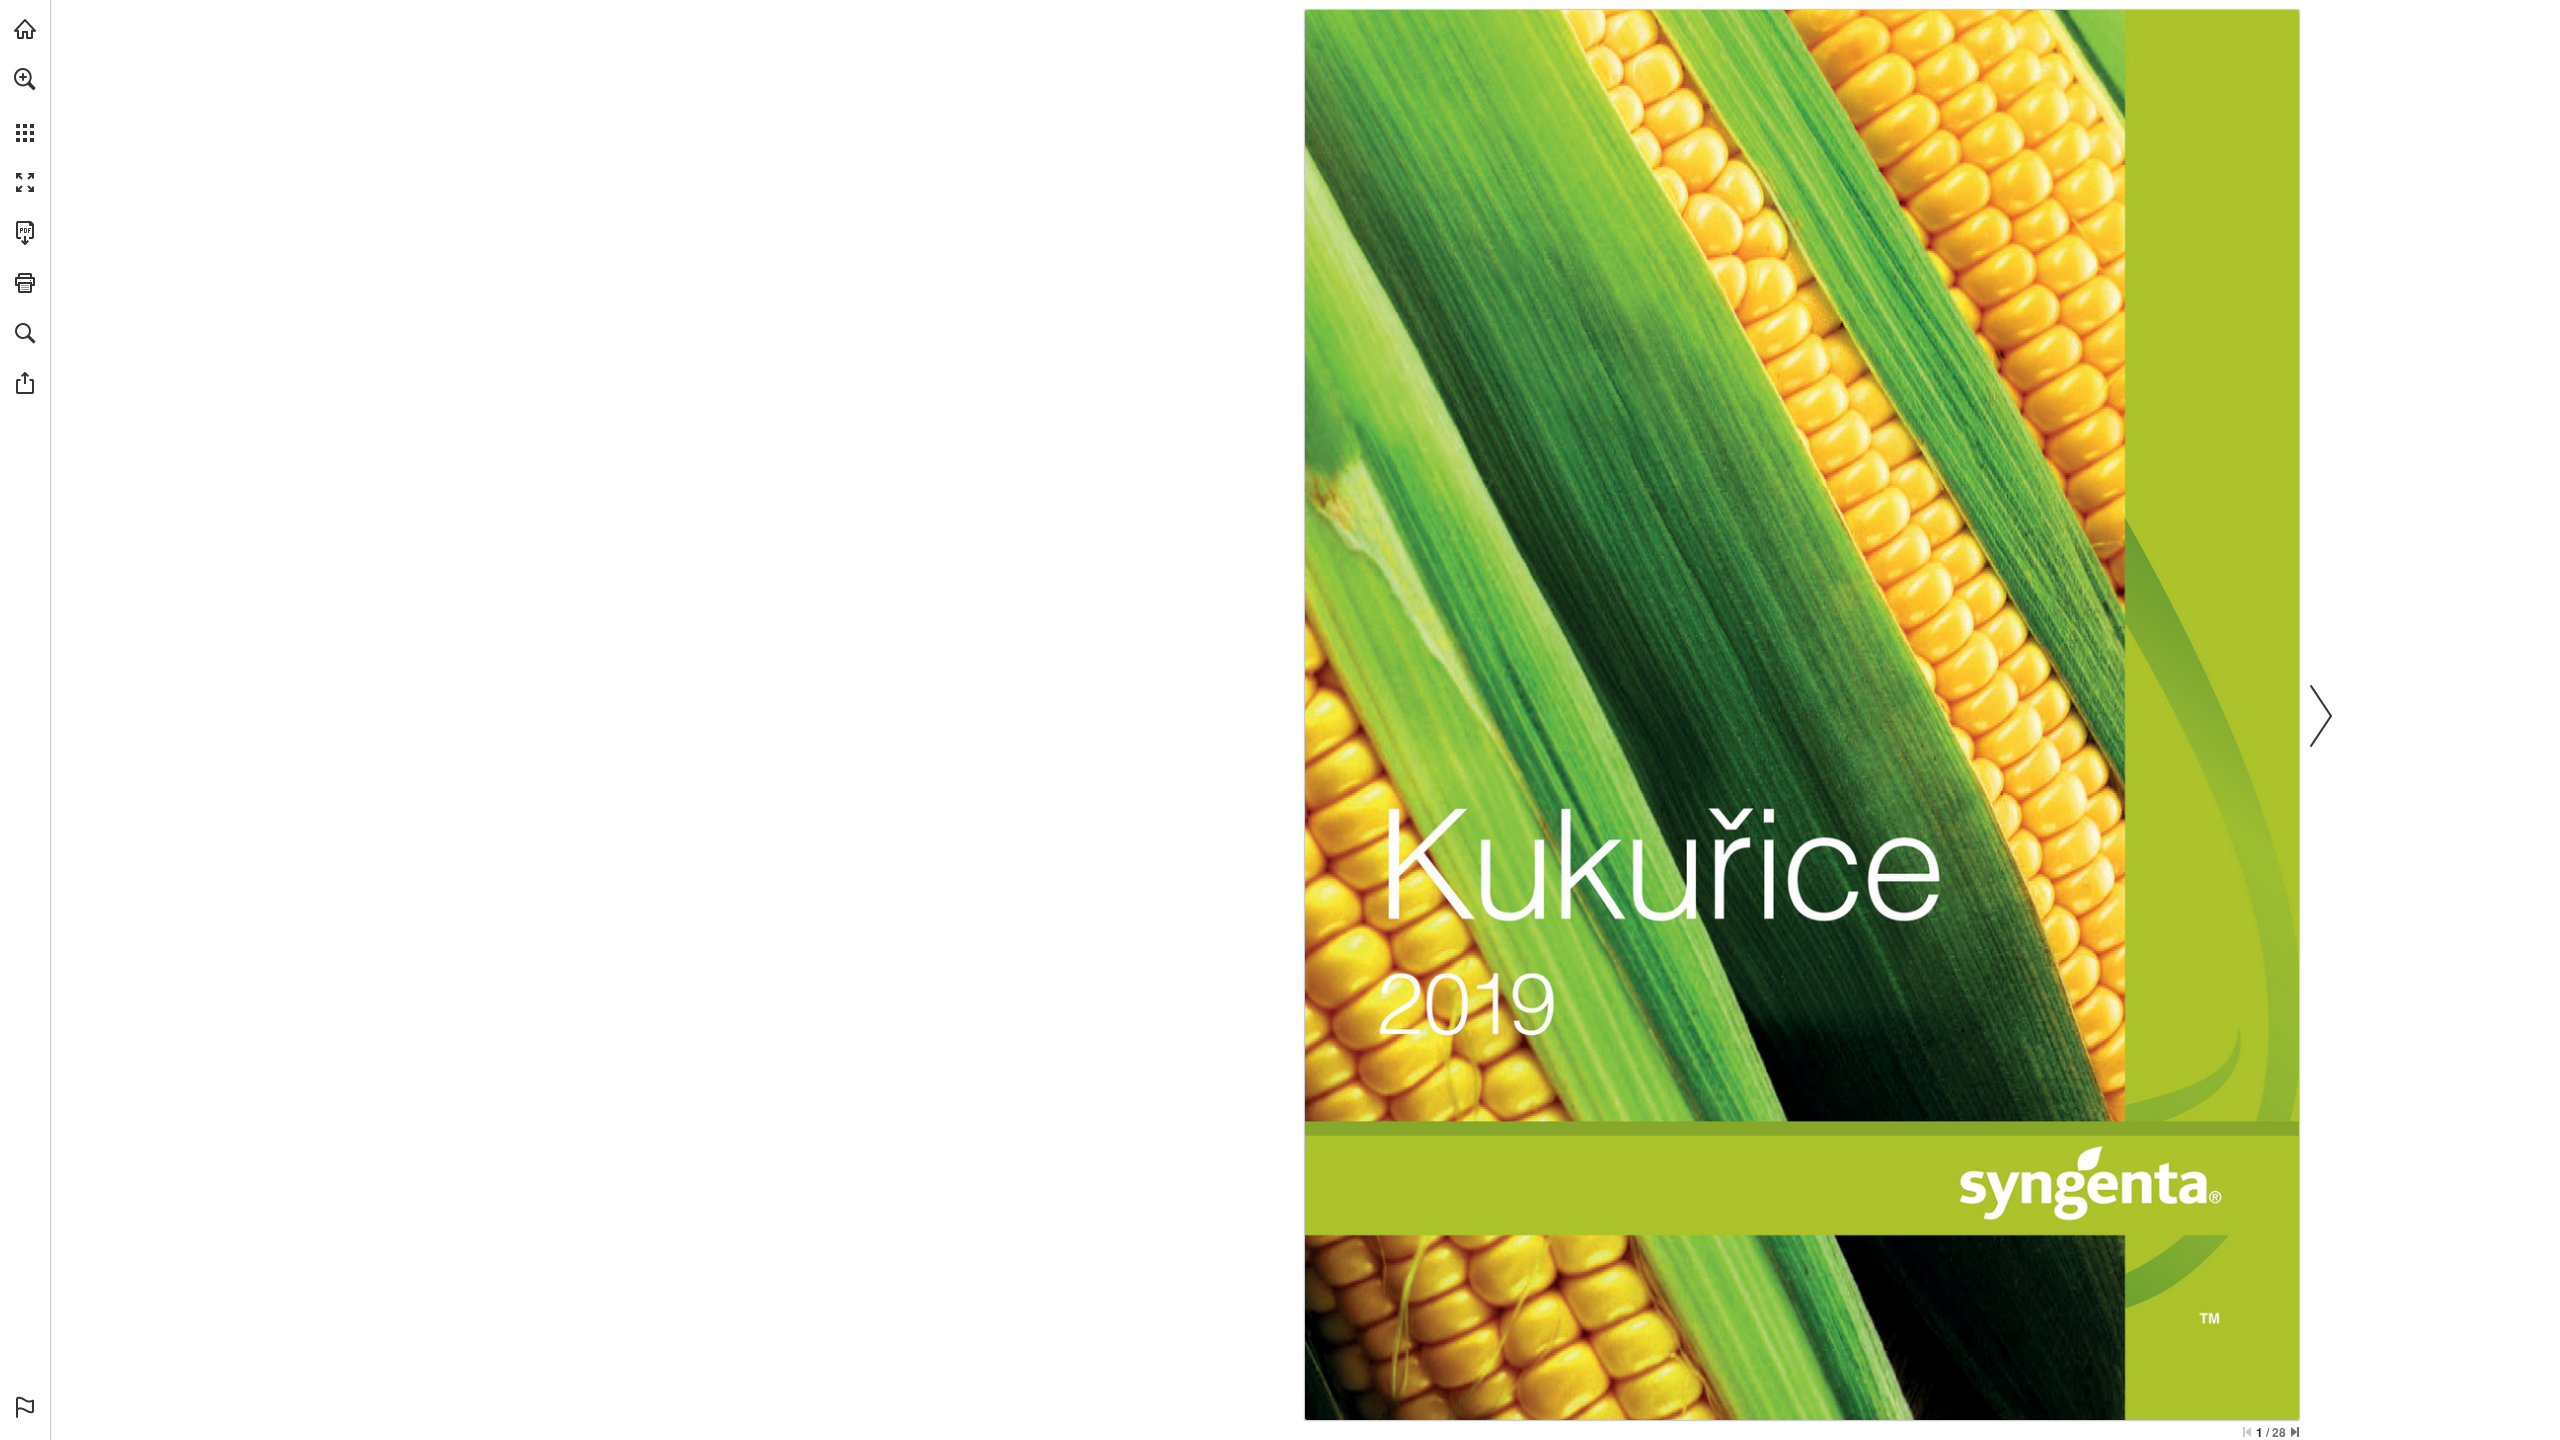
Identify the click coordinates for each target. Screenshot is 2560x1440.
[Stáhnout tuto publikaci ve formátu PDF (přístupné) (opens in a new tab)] (25, 233)
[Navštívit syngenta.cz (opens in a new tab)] (25, 29)
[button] (25, 79)
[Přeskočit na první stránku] (2247, 1432)
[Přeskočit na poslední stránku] (2295, 1432)
